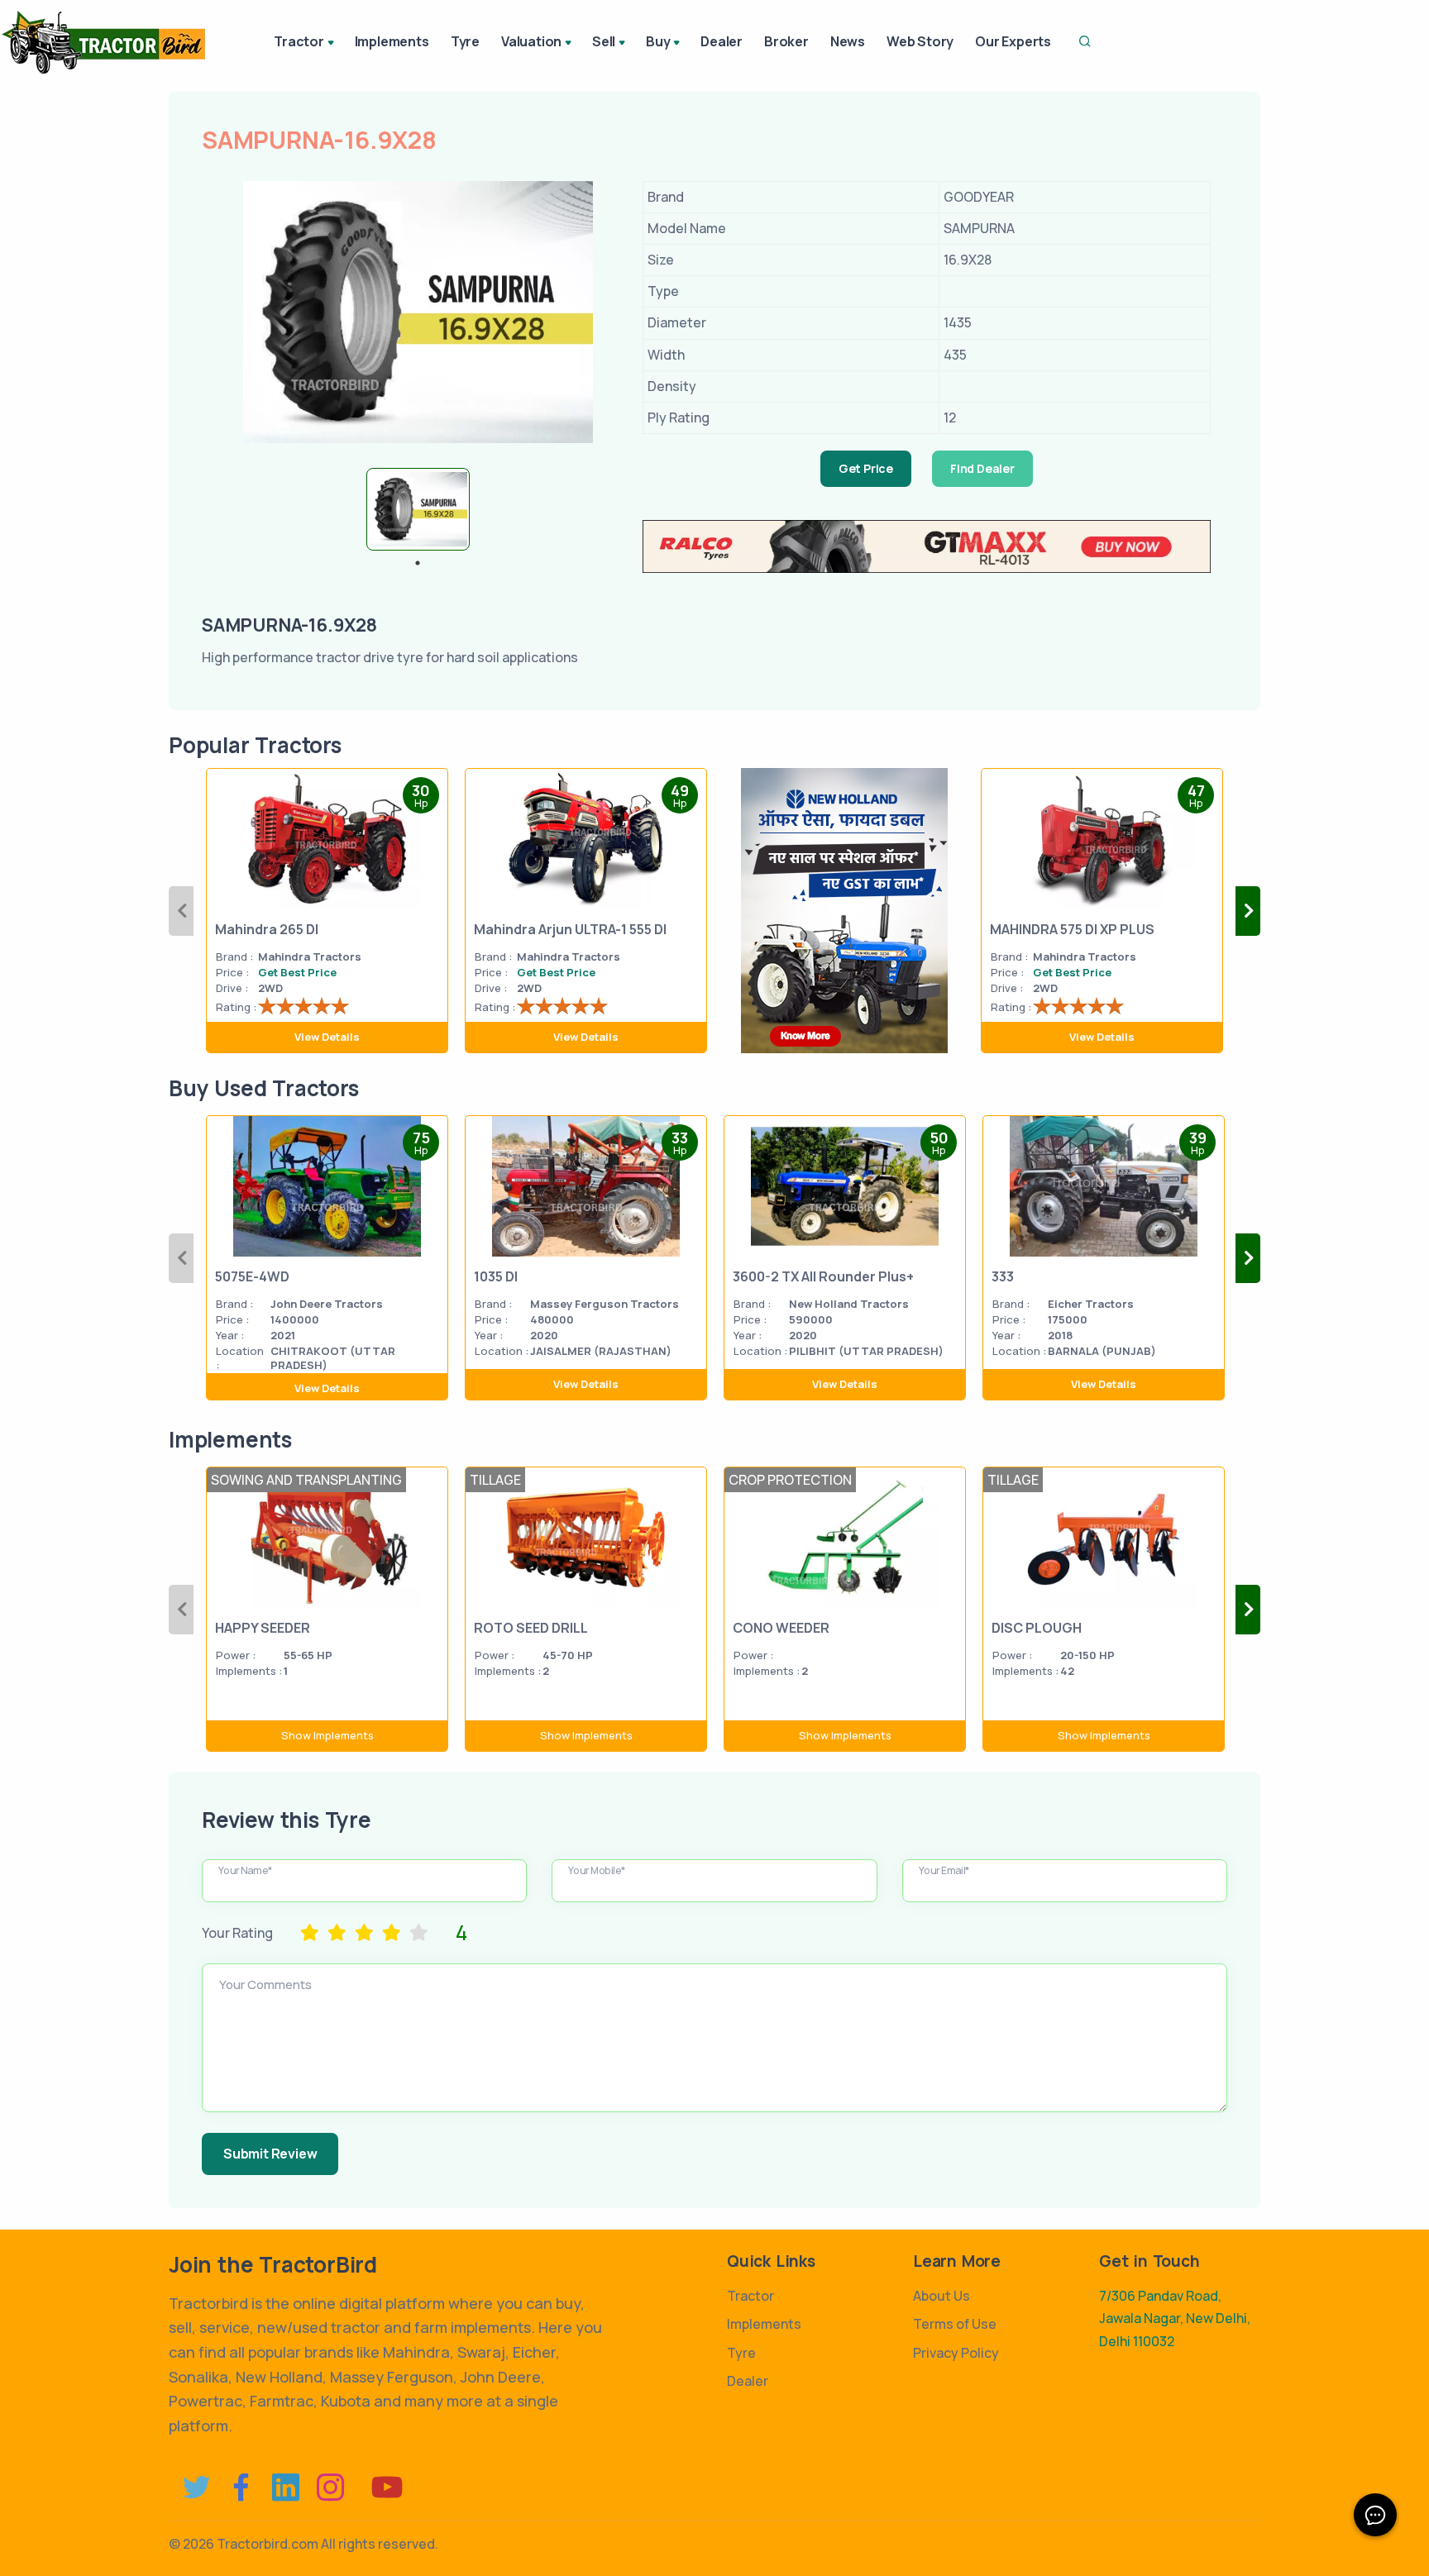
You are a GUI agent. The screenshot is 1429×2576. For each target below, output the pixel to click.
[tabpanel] (418, 509)
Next (1248, 911)
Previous (181, 911)
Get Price (866, 468)
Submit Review (270, 2154)
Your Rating (237, 1933)
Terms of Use (955, 2324)
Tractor (750, 2296)
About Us (942, 2296)
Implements (392, 41)
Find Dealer (982, 468)
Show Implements (327, 1735)
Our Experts (1013, 41)
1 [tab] (418, 563)
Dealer (722, 41)
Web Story (920, 41)
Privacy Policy (956, 2353)
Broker (786, 41)
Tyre (465, 41)
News (848, 41)
